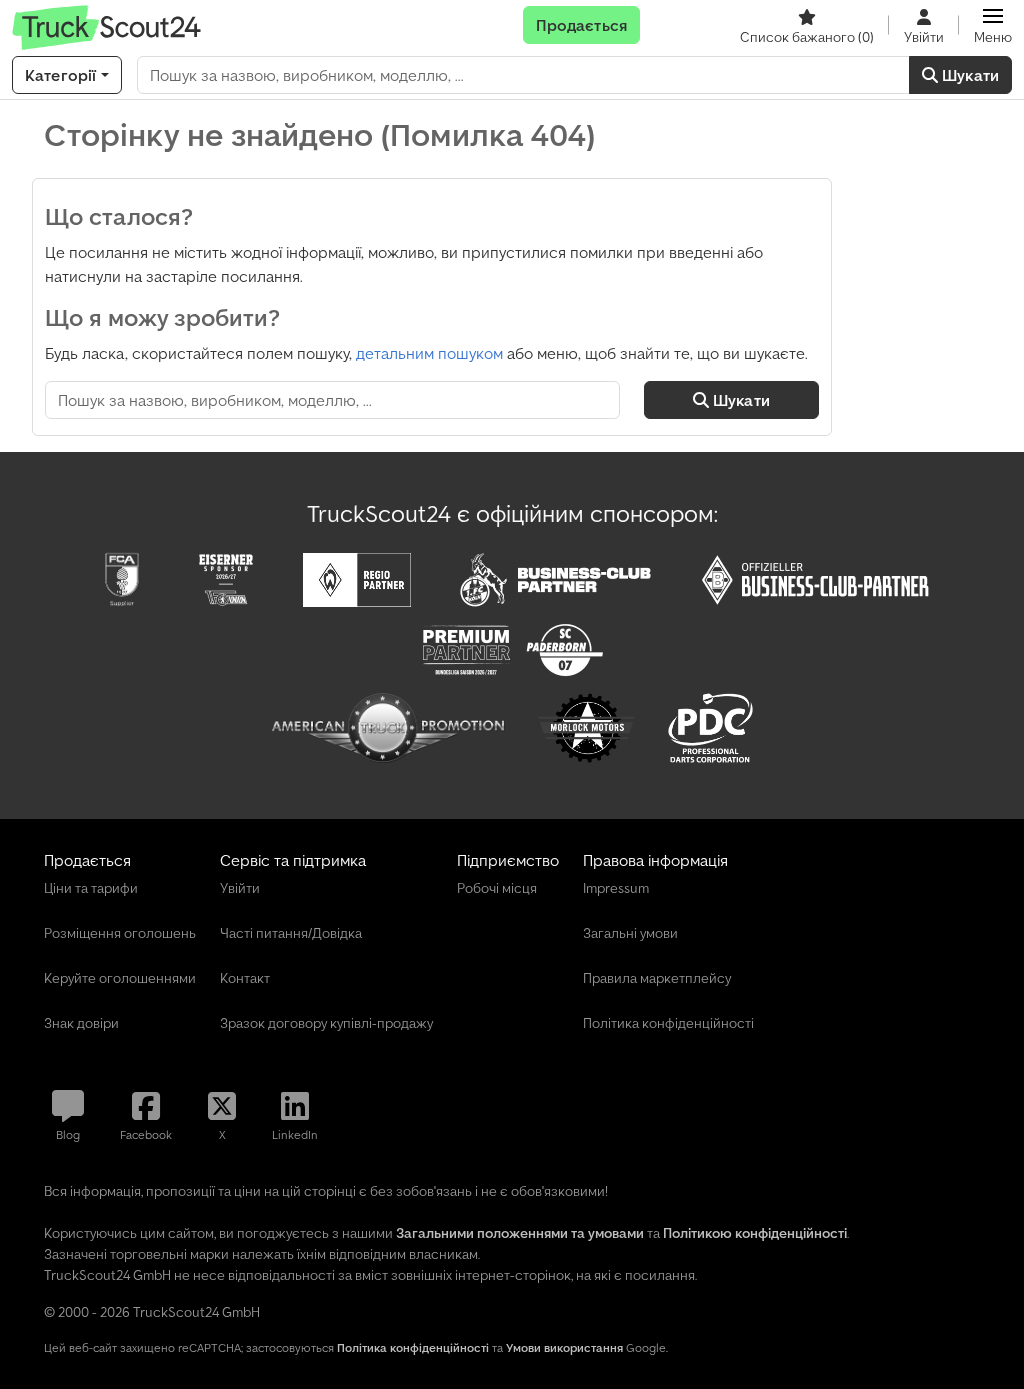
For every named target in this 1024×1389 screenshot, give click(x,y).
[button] (993, 25)
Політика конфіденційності (413, 1347)
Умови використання (564, 1347)
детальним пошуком (429, 353)
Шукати (968, 75)
